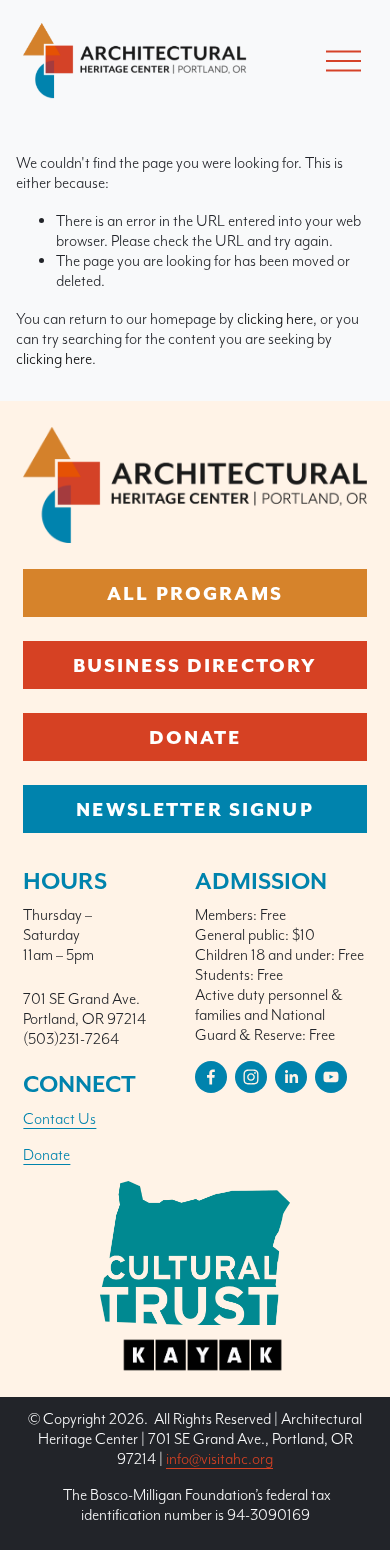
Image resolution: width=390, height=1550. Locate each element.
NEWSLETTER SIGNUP (194, 809)
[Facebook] (211, 1077)
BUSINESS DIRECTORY (195, 665)
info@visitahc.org (219, 1458)
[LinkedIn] (291, 1077)
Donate (46, 1154)
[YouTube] (331, 1077)
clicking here (275, 318)
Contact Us (59, 1118)
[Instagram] (251, 1077)
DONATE (195, 737)
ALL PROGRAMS (195, 593)
